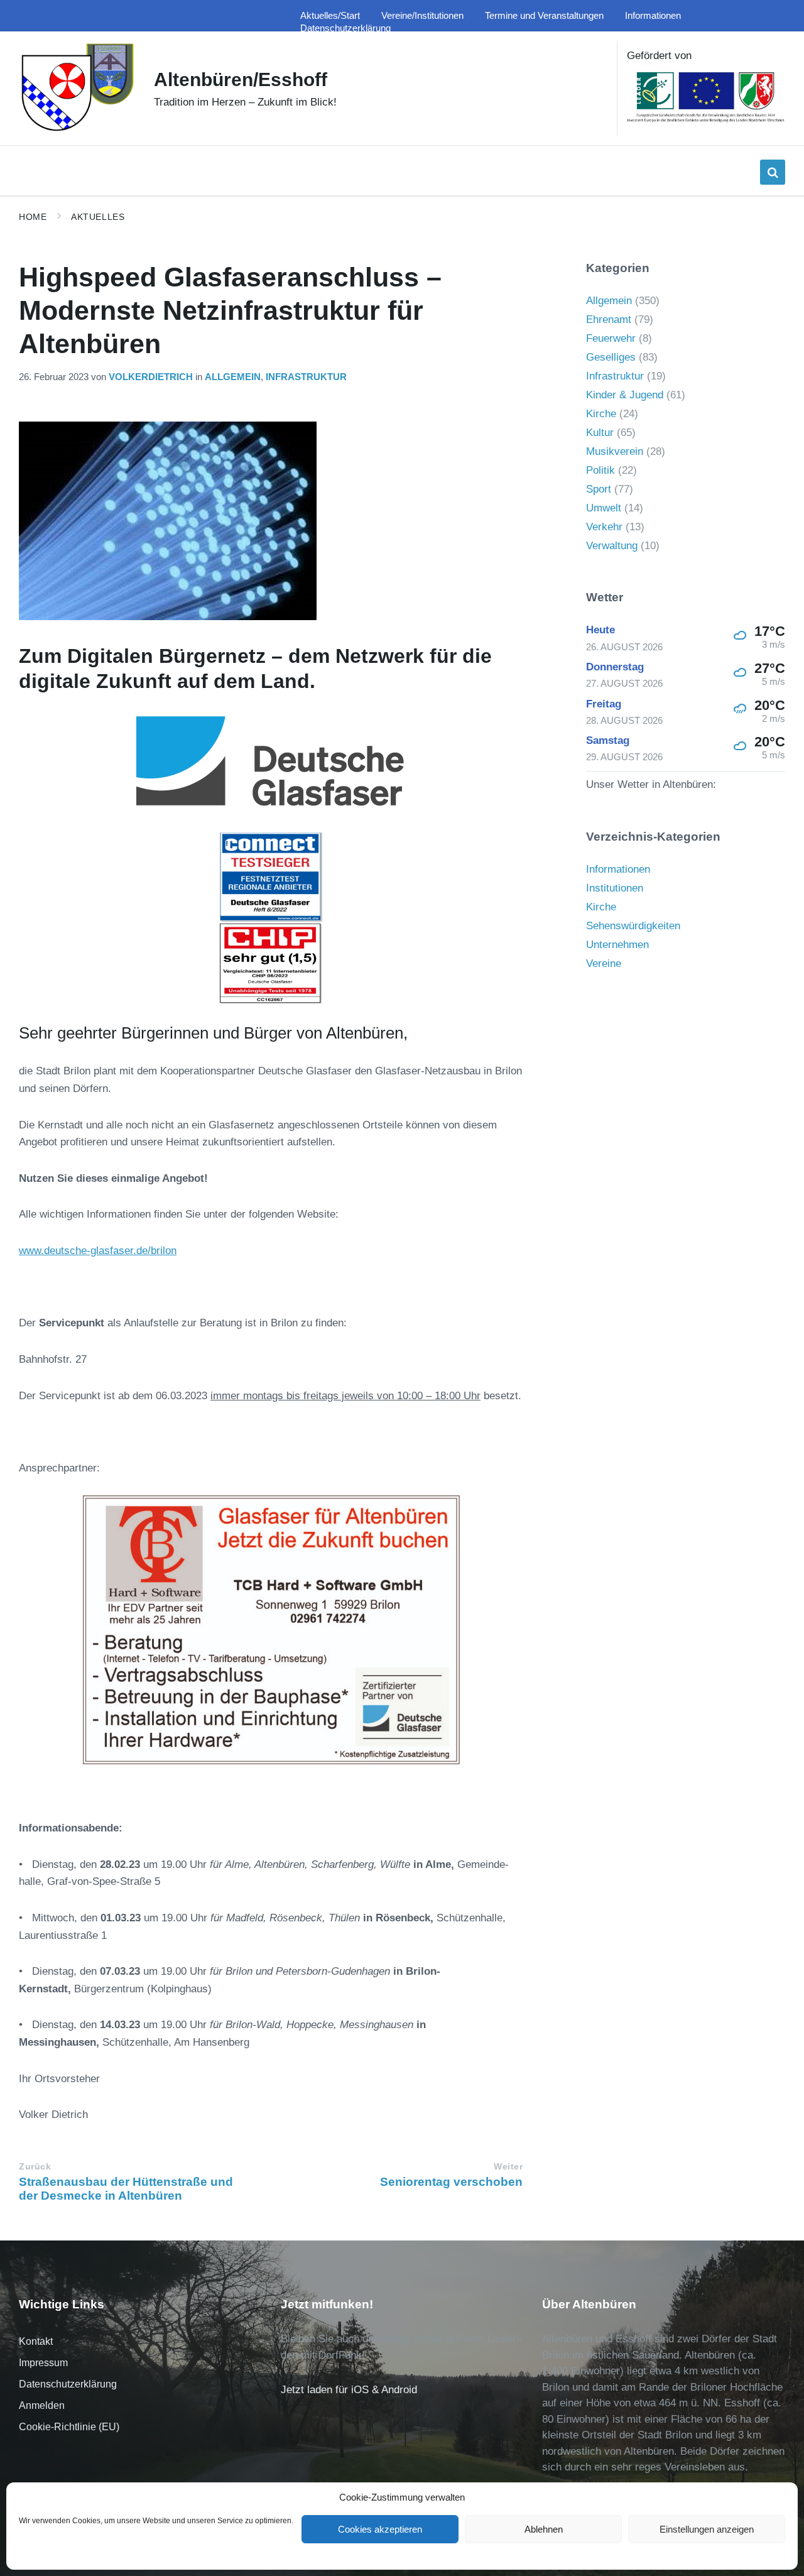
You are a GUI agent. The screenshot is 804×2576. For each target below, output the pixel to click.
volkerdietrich (151, 377)
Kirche (601, 414)
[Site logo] (77, 130)
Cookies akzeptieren (380, 2529)
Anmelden (42, 2405)
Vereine (604, 963)
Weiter (508, 2167)
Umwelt (604, 508)
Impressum (43, 2363)
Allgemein (233, 377)
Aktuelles (98, 217)
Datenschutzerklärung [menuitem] (345, 28)
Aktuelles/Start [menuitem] (330, 16)
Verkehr (604, 527)
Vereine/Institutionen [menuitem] (422, 16)
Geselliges (611, 357)
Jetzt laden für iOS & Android (349, 2390)
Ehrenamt (609, 319)
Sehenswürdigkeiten (633, 926)
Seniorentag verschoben (451, 2182)
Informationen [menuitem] (653, 16)
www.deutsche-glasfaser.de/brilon (98, 1251)
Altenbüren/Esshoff (241, 79)
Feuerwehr (611, 338)
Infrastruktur (306, 377)
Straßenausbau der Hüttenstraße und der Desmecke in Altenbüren (126, 2189)
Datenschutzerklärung (68, 2384)
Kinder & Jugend (625, 395)
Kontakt (36, 2341)
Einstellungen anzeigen (707, 2529)
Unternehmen (617, 945)
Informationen (618, 869)
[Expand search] (773, 172)
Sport (599, 489)
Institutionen (615, 888)
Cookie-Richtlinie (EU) (69, 2427)
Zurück (35, 2167)
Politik (600, 470)
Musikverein (615, 451)
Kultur (600, 433)
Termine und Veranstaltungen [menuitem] (544, 16)
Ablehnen (544, 2529)
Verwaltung (612, 546)
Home (33, 217)
